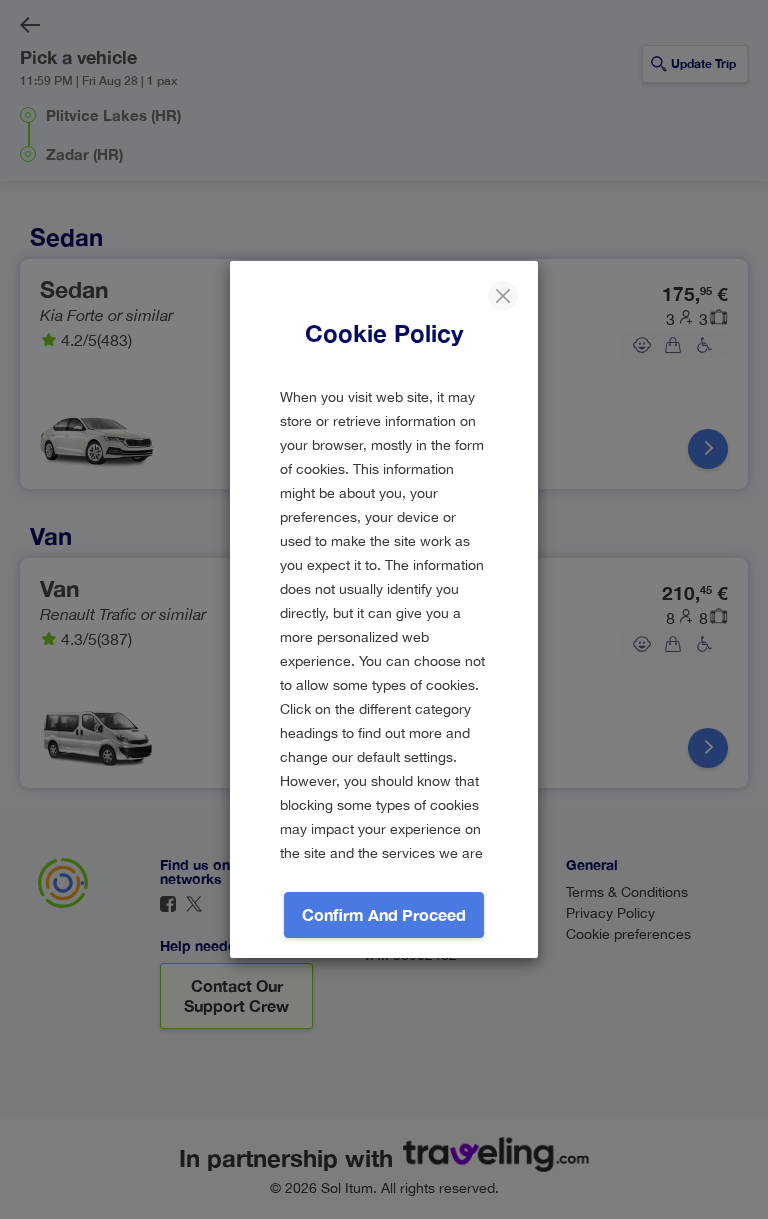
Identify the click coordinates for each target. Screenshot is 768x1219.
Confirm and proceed (384, 914)
